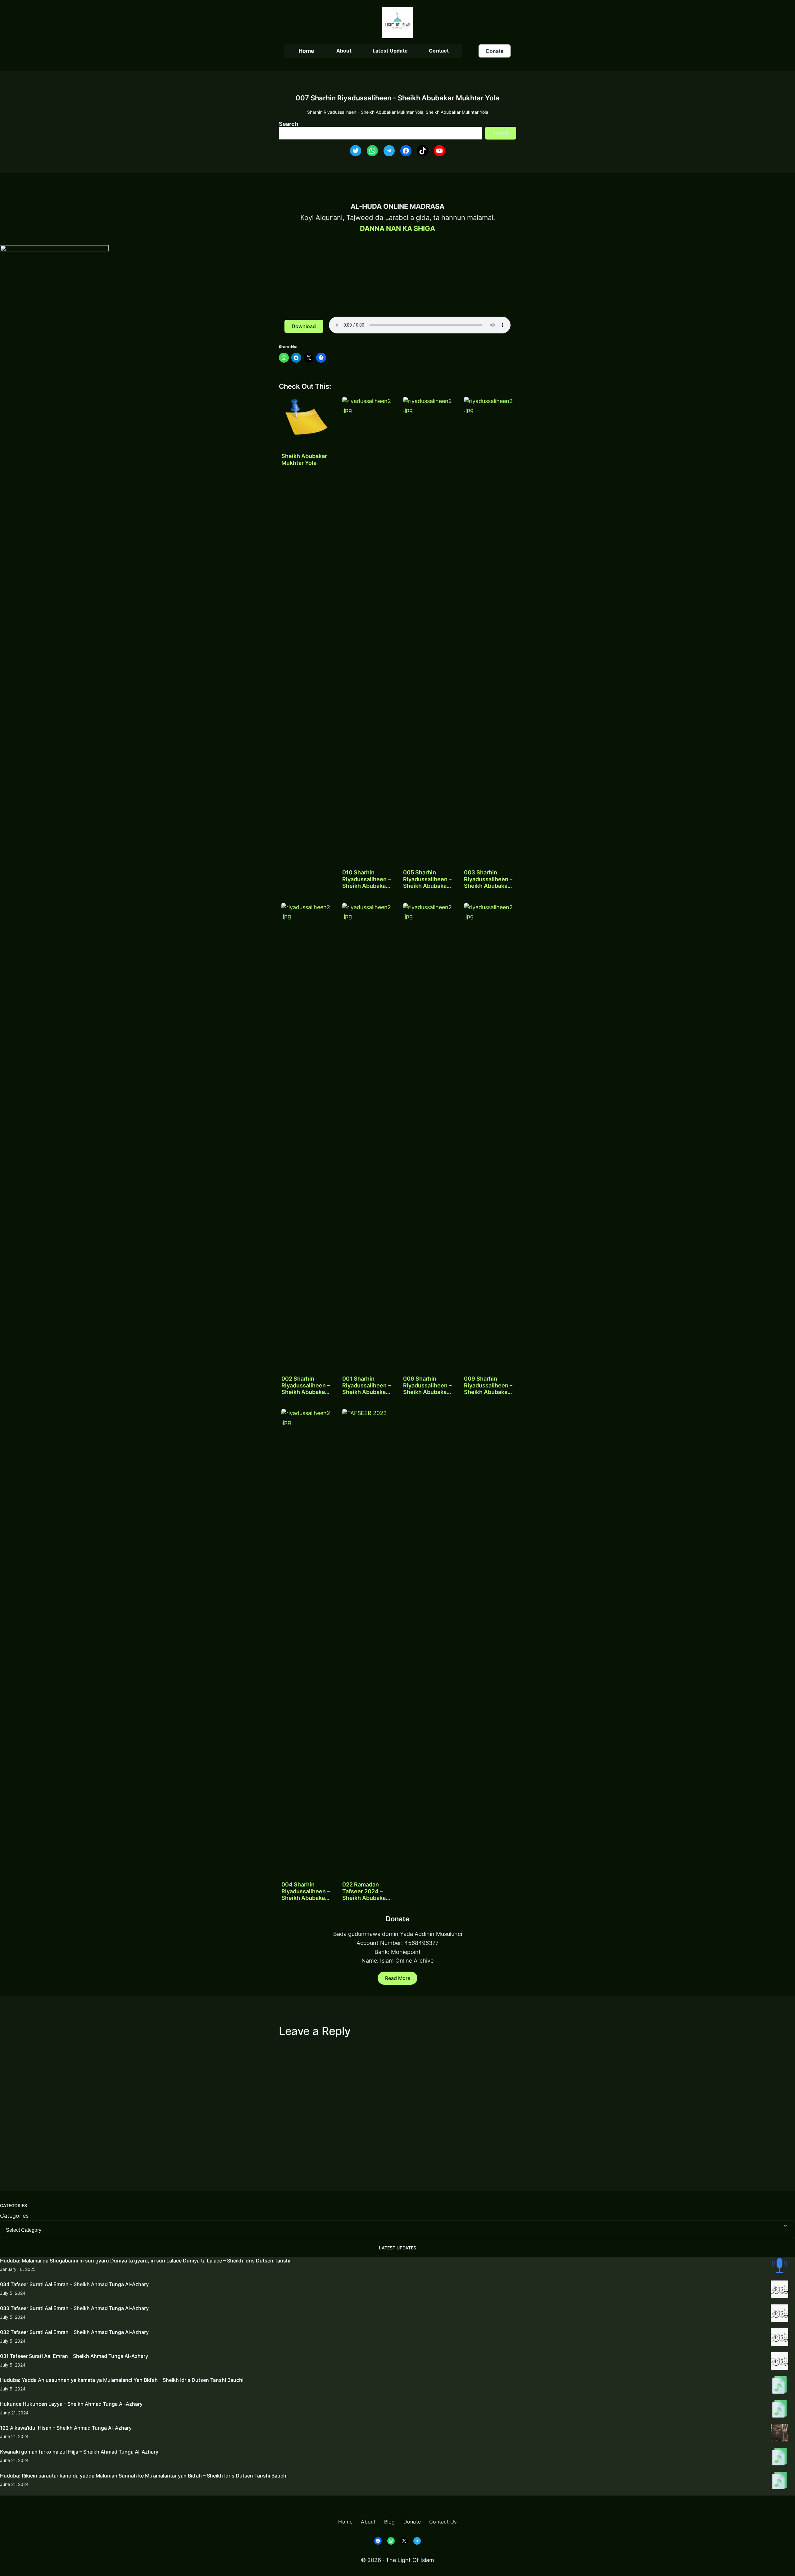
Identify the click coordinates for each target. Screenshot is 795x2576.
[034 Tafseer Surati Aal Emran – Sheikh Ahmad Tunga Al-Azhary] (779, 2290)
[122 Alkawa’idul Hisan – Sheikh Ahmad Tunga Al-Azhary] (779, 2434)
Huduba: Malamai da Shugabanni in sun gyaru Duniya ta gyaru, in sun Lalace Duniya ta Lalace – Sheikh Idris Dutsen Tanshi (145, 2261)
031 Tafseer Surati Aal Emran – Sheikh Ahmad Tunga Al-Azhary (74, 2356)
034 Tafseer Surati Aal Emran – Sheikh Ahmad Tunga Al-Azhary (74, 2284)
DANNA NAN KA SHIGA (397, 228)
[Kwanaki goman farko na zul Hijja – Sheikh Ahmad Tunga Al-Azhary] (779, 2458)
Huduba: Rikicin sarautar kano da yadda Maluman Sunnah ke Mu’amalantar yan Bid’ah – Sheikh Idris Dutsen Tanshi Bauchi (144, 2476)
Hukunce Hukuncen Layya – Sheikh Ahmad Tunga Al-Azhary (71, 2404)
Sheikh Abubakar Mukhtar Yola (457, 112)
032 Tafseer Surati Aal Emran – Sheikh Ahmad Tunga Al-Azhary (74, 2332)
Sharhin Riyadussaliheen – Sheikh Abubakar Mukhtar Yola (365, 112)
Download (304, 326)
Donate (495, 51)
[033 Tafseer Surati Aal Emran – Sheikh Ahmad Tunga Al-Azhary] (779, 2314)
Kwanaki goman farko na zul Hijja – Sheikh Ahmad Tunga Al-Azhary (79, 2452)
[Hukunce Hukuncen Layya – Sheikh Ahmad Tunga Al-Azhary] (779, 2410)
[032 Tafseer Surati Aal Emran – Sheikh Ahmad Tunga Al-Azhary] (779, 2338)
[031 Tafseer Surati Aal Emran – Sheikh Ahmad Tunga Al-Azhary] (779, 2362)
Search (288, 124)
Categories (14, 2216)
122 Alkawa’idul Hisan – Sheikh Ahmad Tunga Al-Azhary (66, 2428)
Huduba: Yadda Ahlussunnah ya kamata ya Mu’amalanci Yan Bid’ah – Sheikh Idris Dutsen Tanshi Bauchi (122, 2380)
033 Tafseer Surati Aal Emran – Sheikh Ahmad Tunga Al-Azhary (74, 2308)
